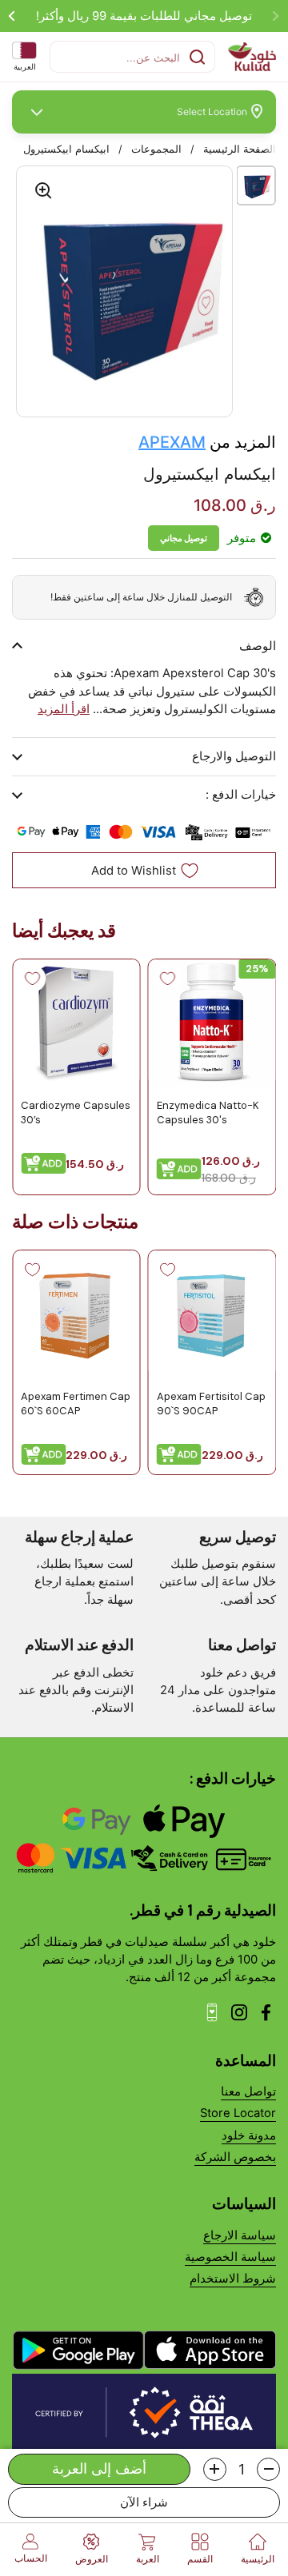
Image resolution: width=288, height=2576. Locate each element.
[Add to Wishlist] (168, 979)
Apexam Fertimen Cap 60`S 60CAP (76, 1404)
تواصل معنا (248, 2092)
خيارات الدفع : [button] (241, 795)
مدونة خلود (249, 2135)
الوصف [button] (258, 646)
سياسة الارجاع (240, 2235)
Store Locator (238, 2113)
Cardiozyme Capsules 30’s (76, 1112)
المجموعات (156, 149)
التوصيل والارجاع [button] (234, 756)
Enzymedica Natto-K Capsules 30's (208, 1112)
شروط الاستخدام (233, 2279)
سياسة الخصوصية (230, 2257)
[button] (268, 2469)
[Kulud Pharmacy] (252, 57)
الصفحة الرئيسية (240, 149)
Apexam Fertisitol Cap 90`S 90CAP (211, 1404)
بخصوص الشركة (235, 2157)
